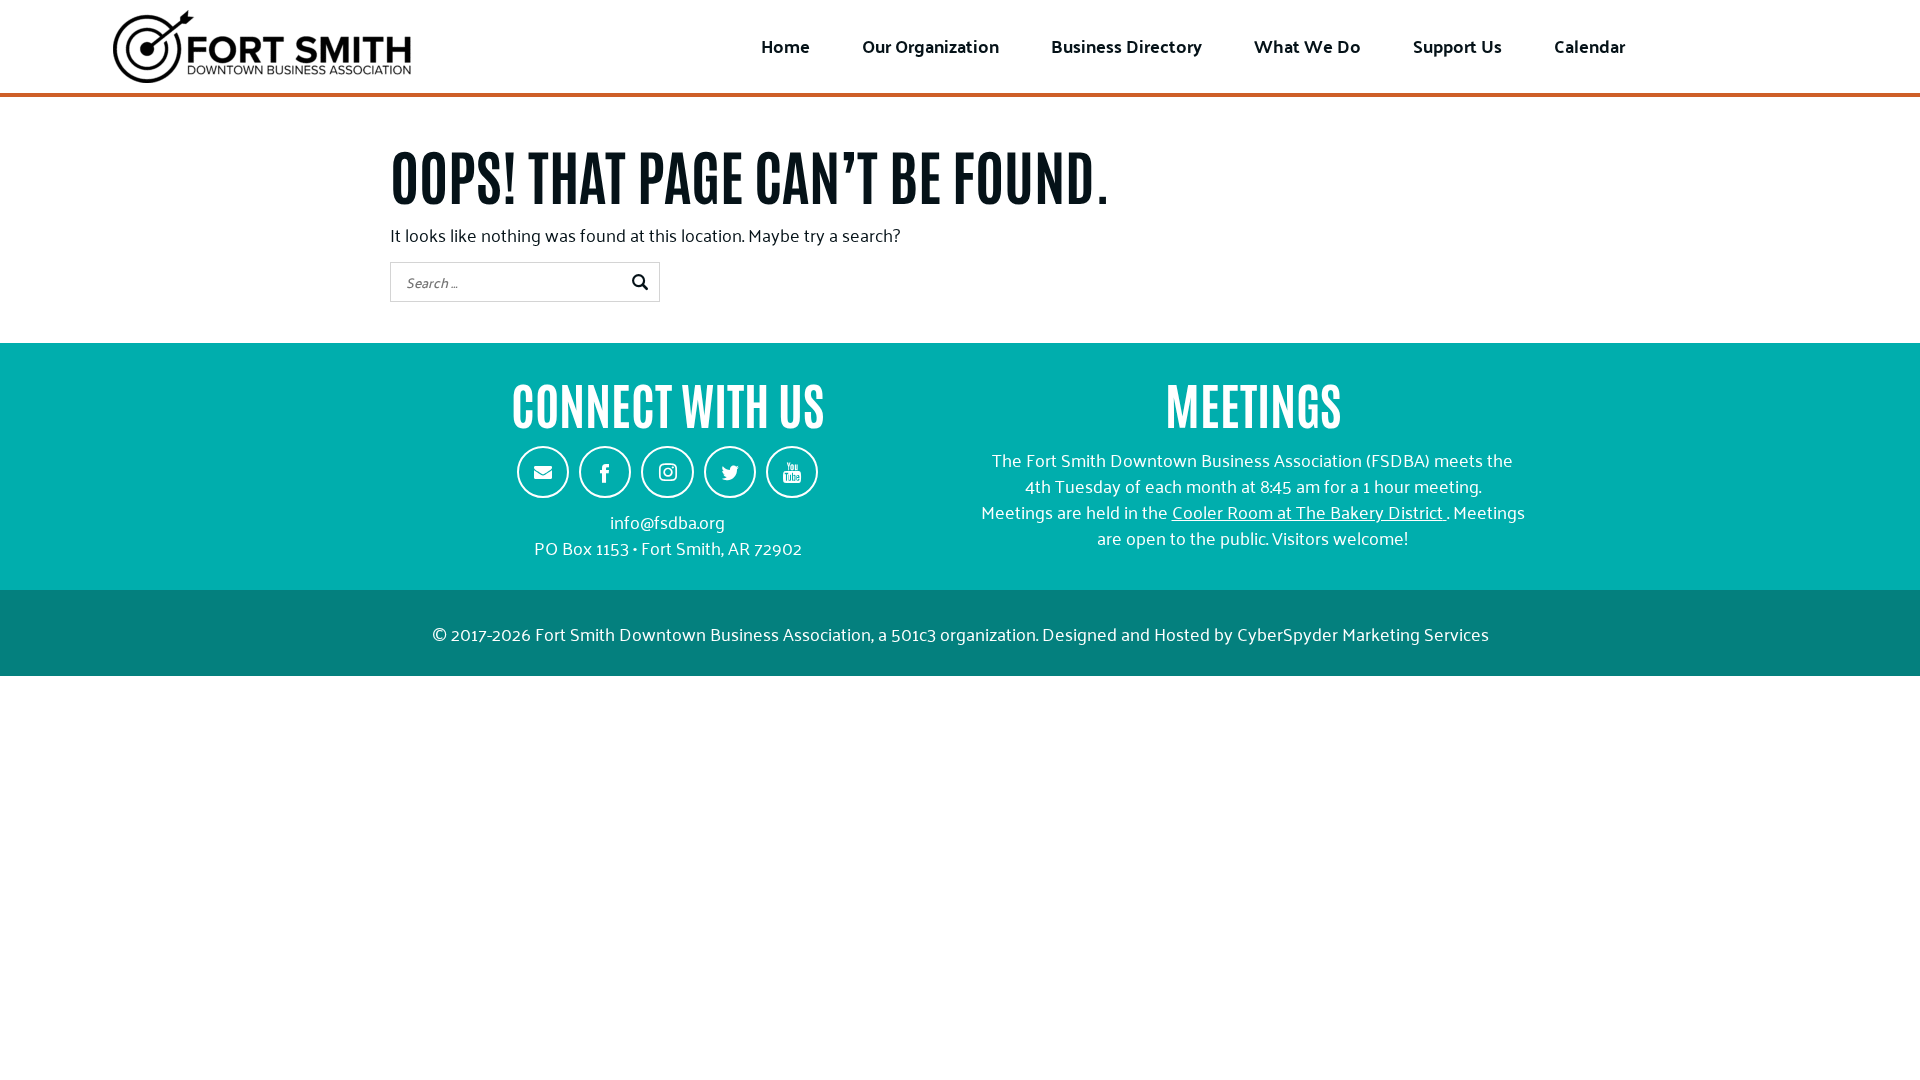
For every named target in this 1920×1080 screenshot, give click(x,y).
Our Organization (930, 45)
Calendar (1589, 45)
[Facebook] (605, 472)
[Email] (543, 472)
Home (785, 45)
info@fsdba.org (667, 521)
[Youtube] (792, 472)
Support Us (1457, 45)
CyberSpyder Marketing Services (1363, 633)
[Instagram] (667, 472)
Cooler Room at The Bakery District (1307, 511)
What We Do (1307, 45)
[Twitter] (730, 472)
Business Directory (1126, 45)
